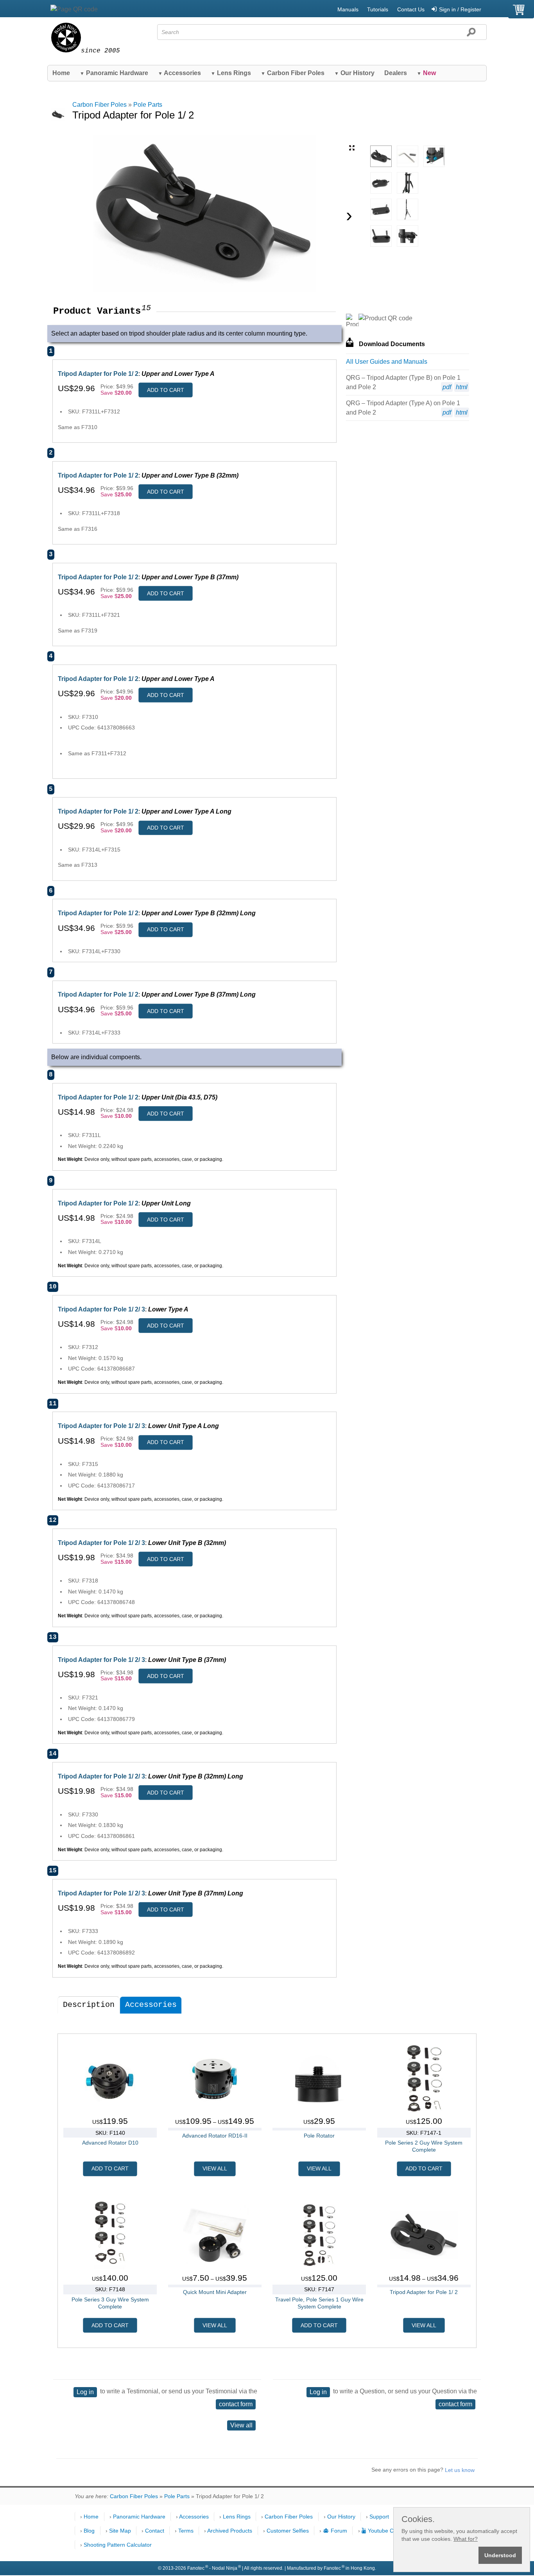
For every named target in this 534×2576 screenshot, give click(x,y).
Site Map (120, 2531)
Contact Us (411, 9)
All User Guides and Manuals (387, 362)
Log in (85, 2392)
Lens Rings (231, 73)
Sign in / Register (460, 9)
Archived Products (230, 2531)
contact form (236, 2404)
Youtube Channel (389, 2531)
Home (61, 73)
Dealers (396, 73)
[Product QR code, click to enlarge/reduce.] (385, 318)
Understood (500, 2555)
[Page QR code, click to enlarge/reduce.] (74, 9)
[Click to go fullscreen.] (352, 148)
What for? (466, 2539)
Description (89, 2005)
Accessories (179, 73)
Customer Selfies (288, 2531)
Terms (186, 2531)
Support (379, 2517)
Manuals (348, 9)
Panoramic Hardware (114, 73)
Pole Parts (148, 105)
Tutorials (378, 9)
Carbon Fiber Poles (293, 73)
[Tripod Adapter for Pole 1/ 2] (381, 156)
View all (241, 2425)
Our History (354, 73)
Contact (155, 2531)
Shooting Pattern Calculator (118, 2545)
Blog (89, 2531)
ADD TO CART (166, 390)
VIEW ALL (215, 2168)
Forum (339, 2531)
